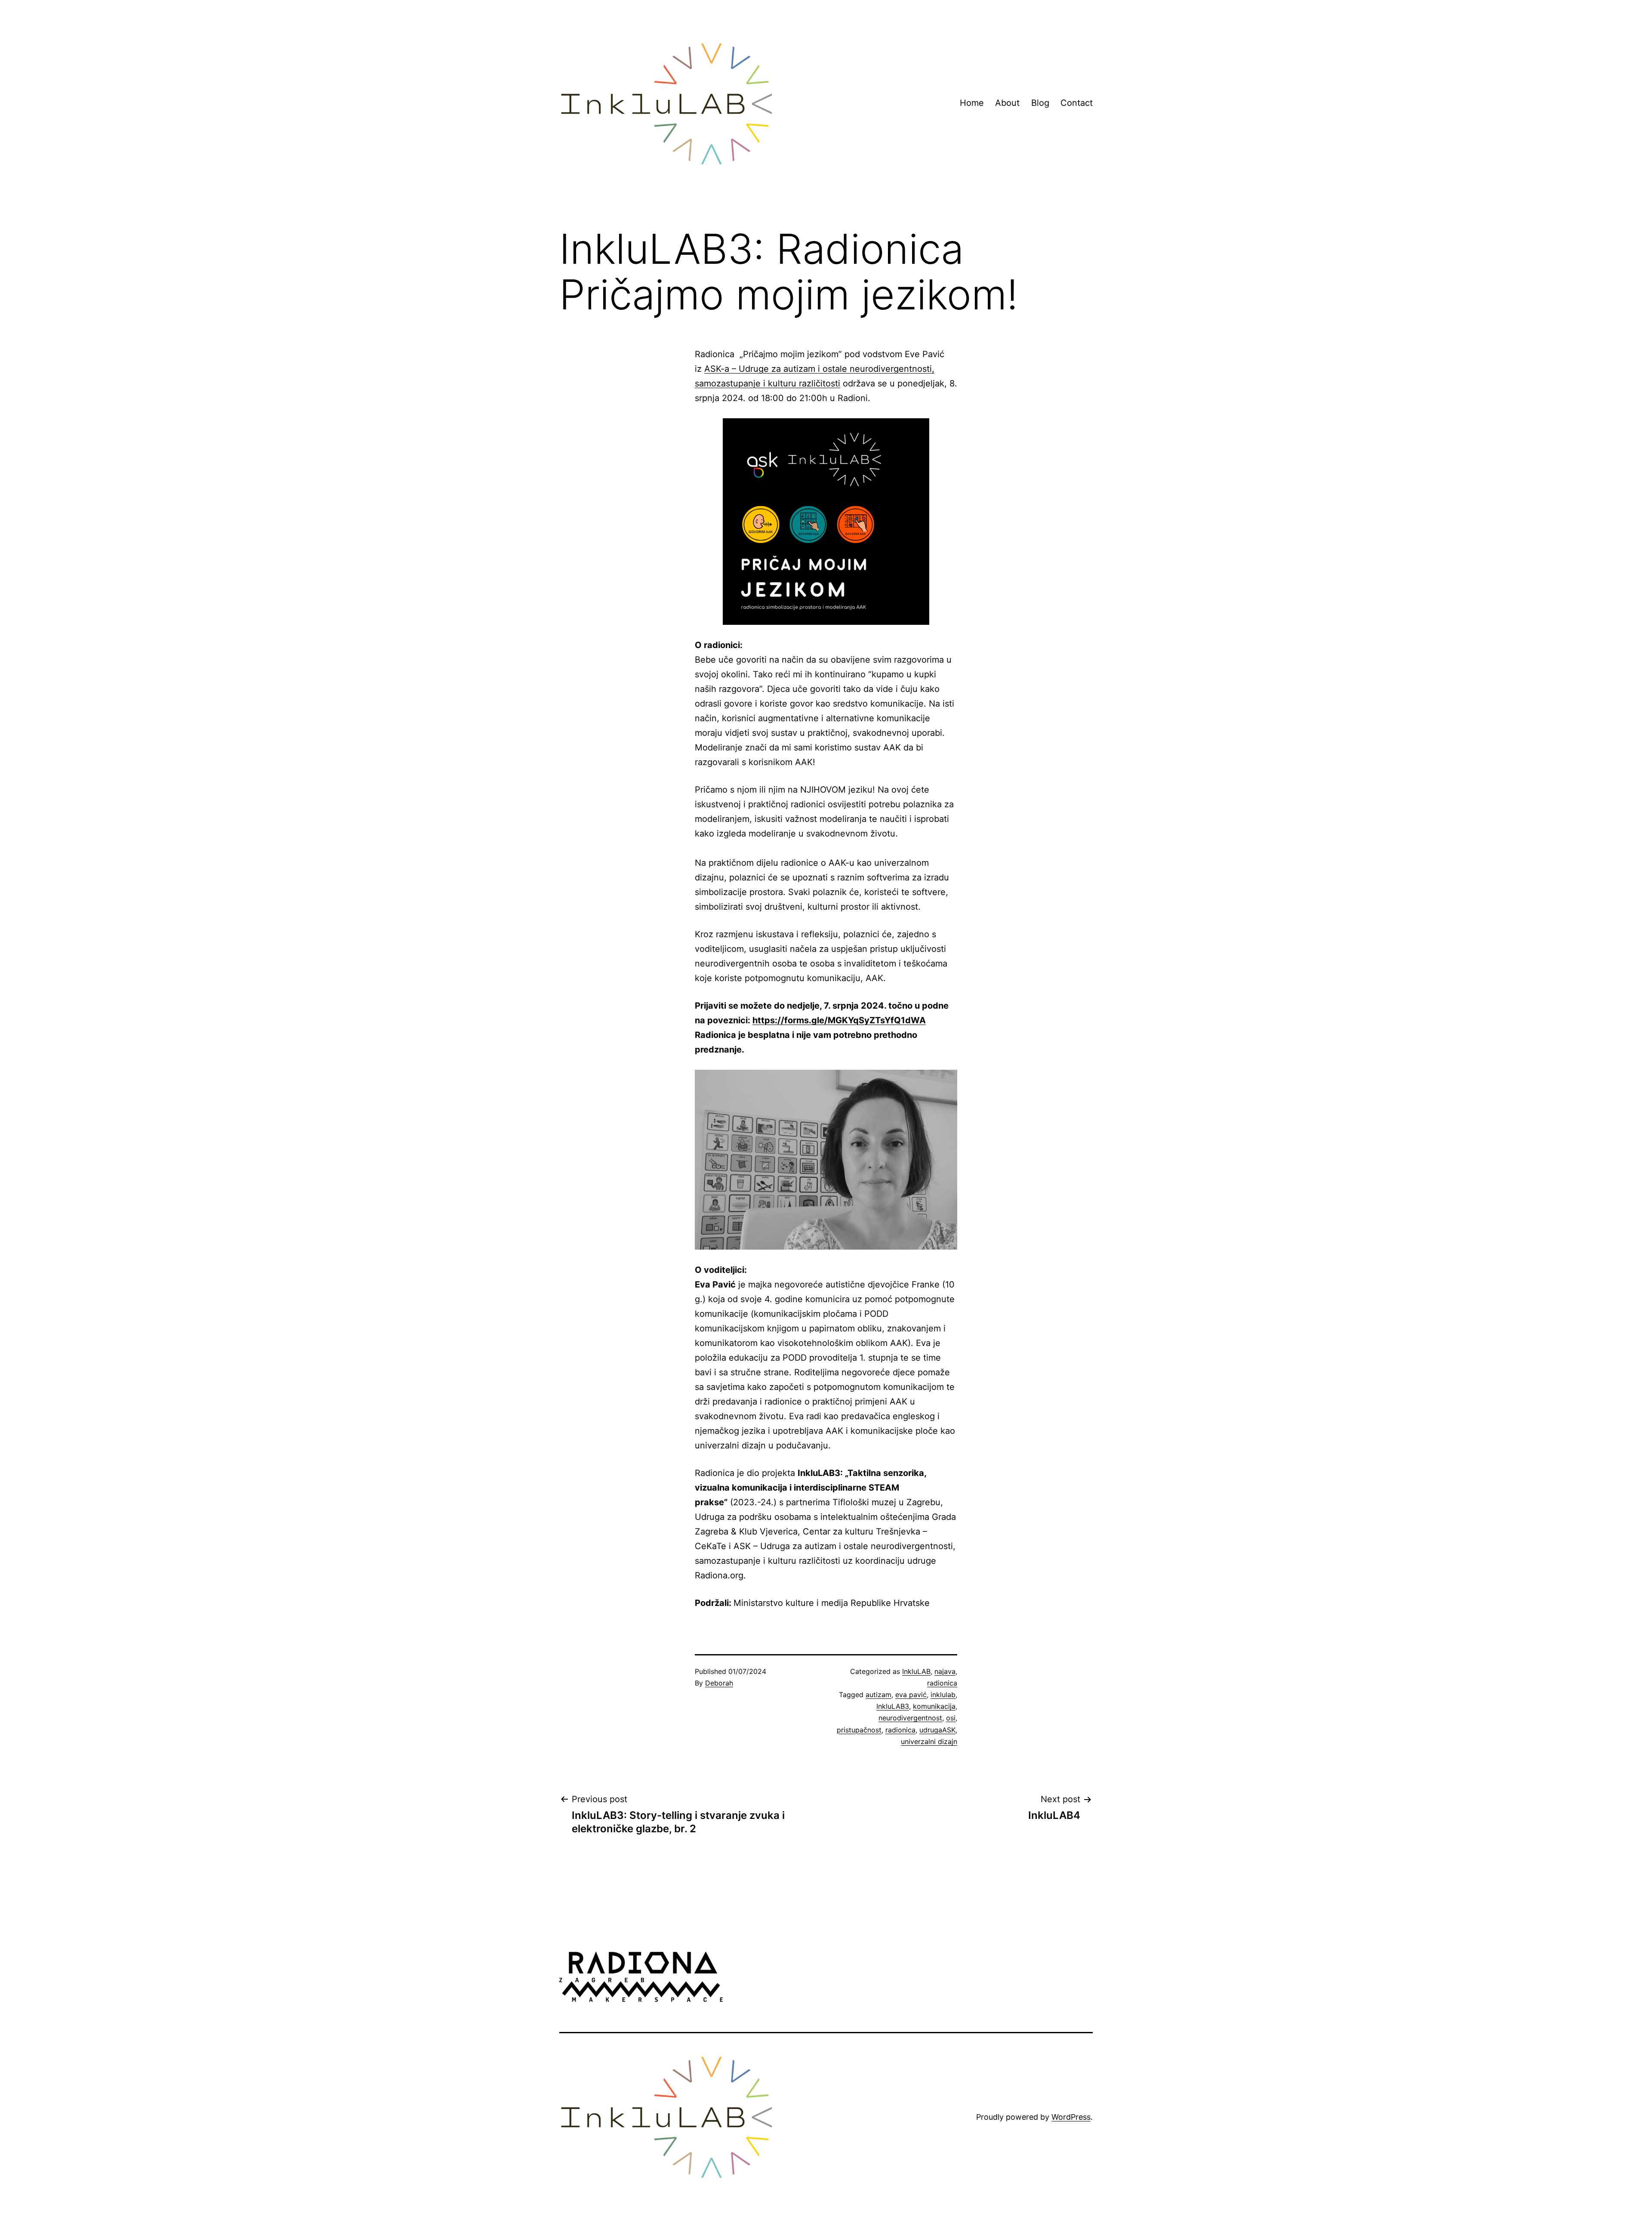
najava (945, 1671)
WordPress (1071, 2117)
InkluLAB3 (893, 1706)
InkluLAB (916, 1671)
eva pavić (911, 1695)
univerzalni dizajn (929, 1741)
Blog (1040, 103)
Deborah (719, 1683)
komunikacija (934, 1706)
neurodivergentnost (910, 1718)
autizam (878, 1695)
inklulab (943, 1695)
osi (951, 1718)
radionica (942, 1683)
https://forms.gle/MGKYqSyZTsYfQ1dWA (839, 1020)
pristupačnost (859, 1730)
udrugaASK (937, 1730)
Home (972, 103)
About (1007, 103)
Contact (1077, 103)
